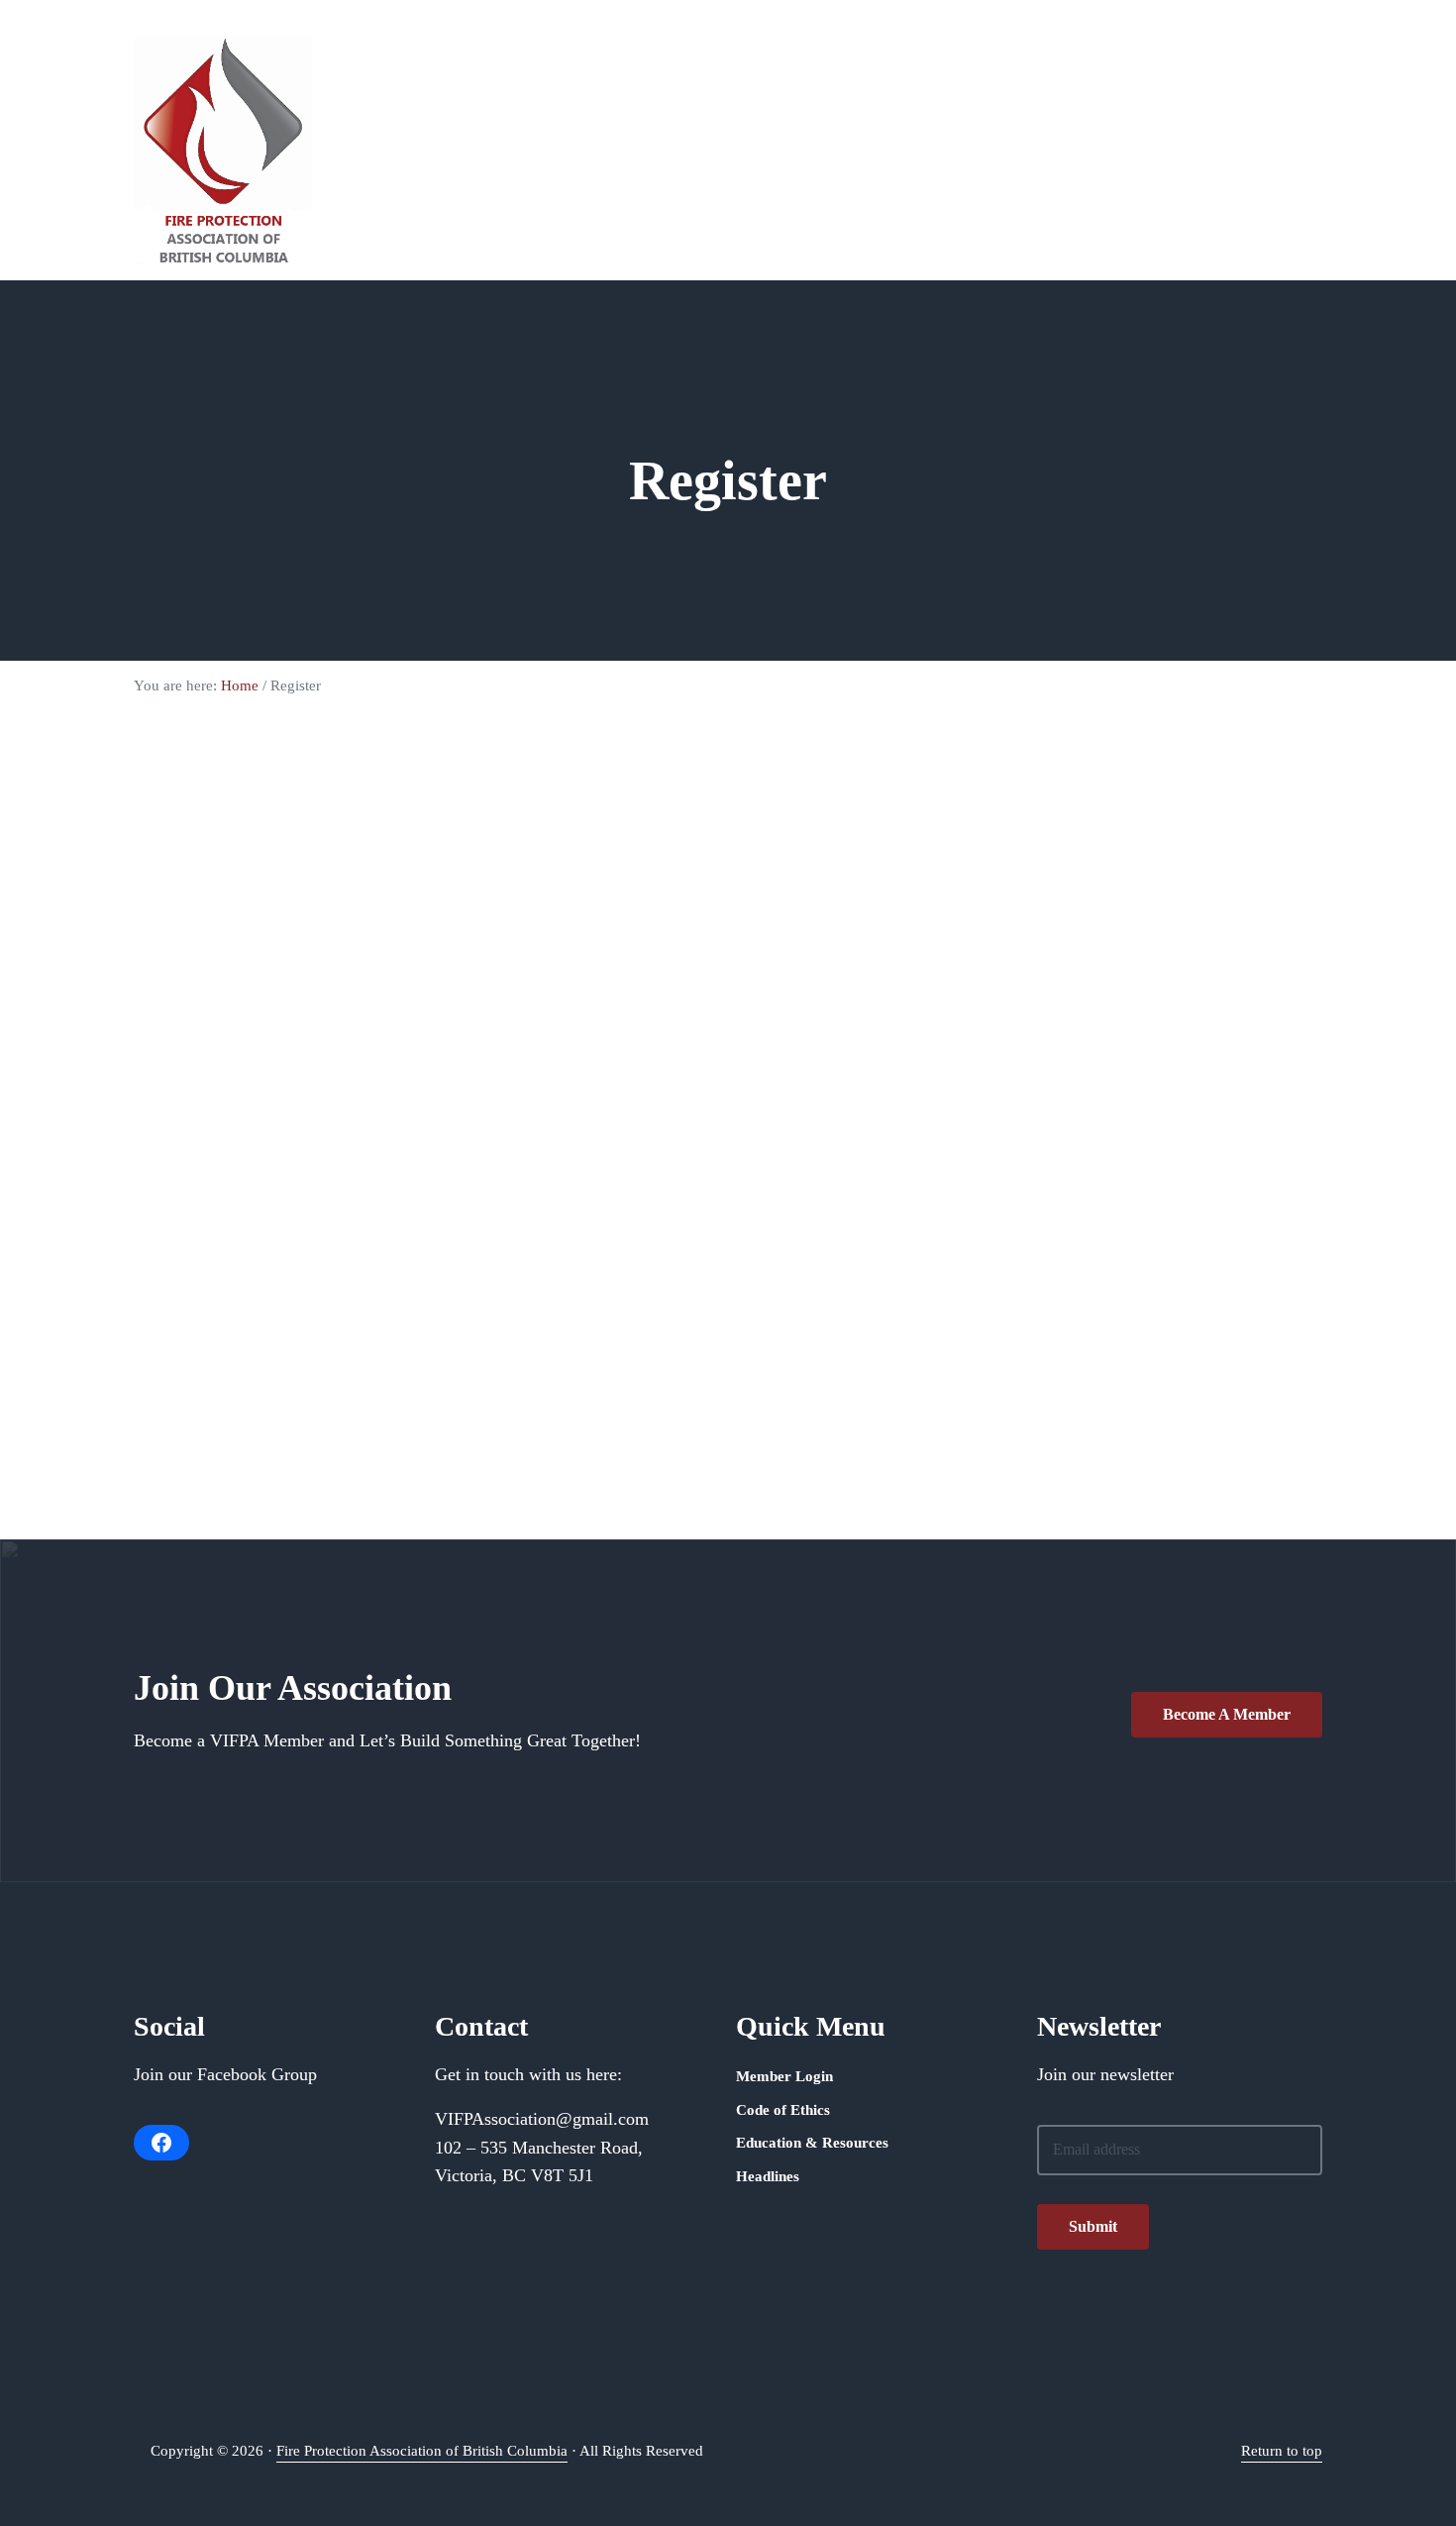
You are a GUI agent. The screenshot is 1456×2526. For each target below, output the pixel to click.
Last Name (367, 978)
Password (363, 1164)
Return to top (1282, 2451)
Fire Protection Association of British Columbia (422, 2451)
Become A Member (1227, 1714)
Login (671, 1406)
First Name (368, 885)
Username (365, 791)
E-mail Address (381, 1071)
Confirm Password (393, 1257)
